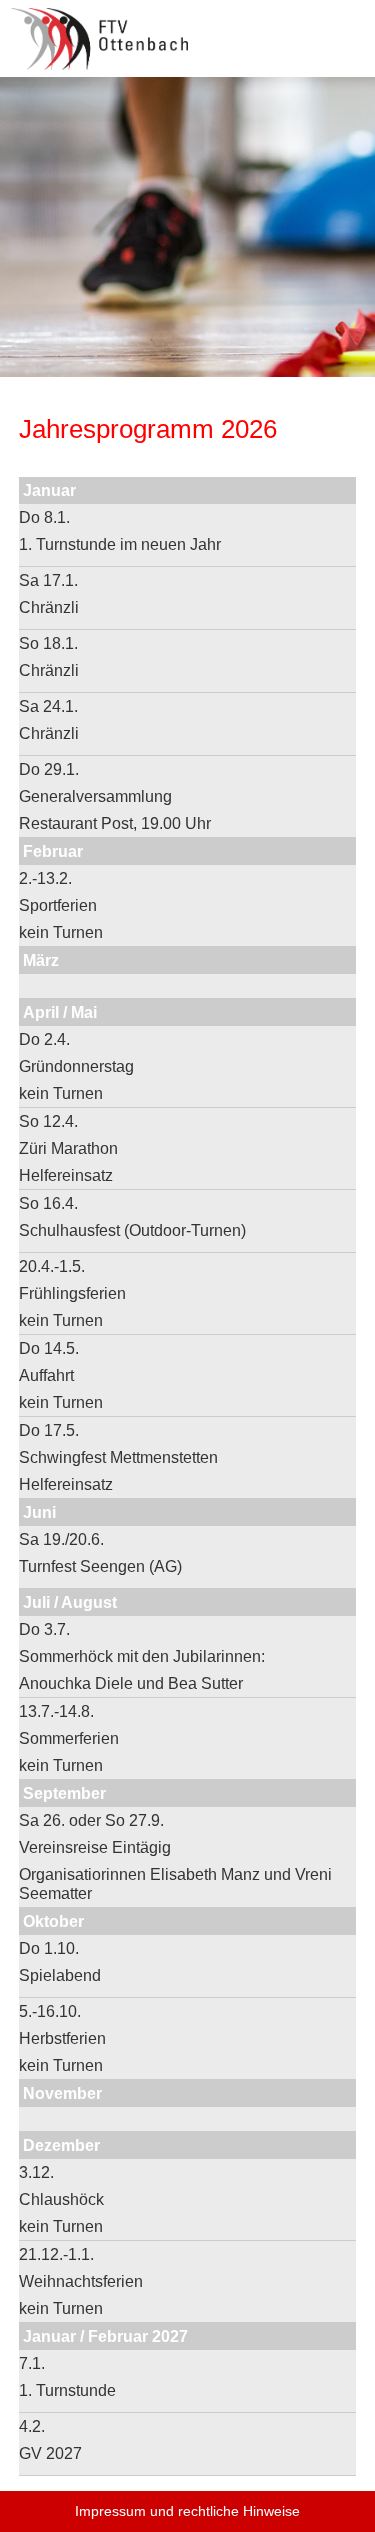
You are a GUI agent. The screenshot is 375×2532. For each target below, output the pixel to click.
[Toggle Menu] (345, 28)
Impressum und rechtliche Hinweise (187, 2511)
